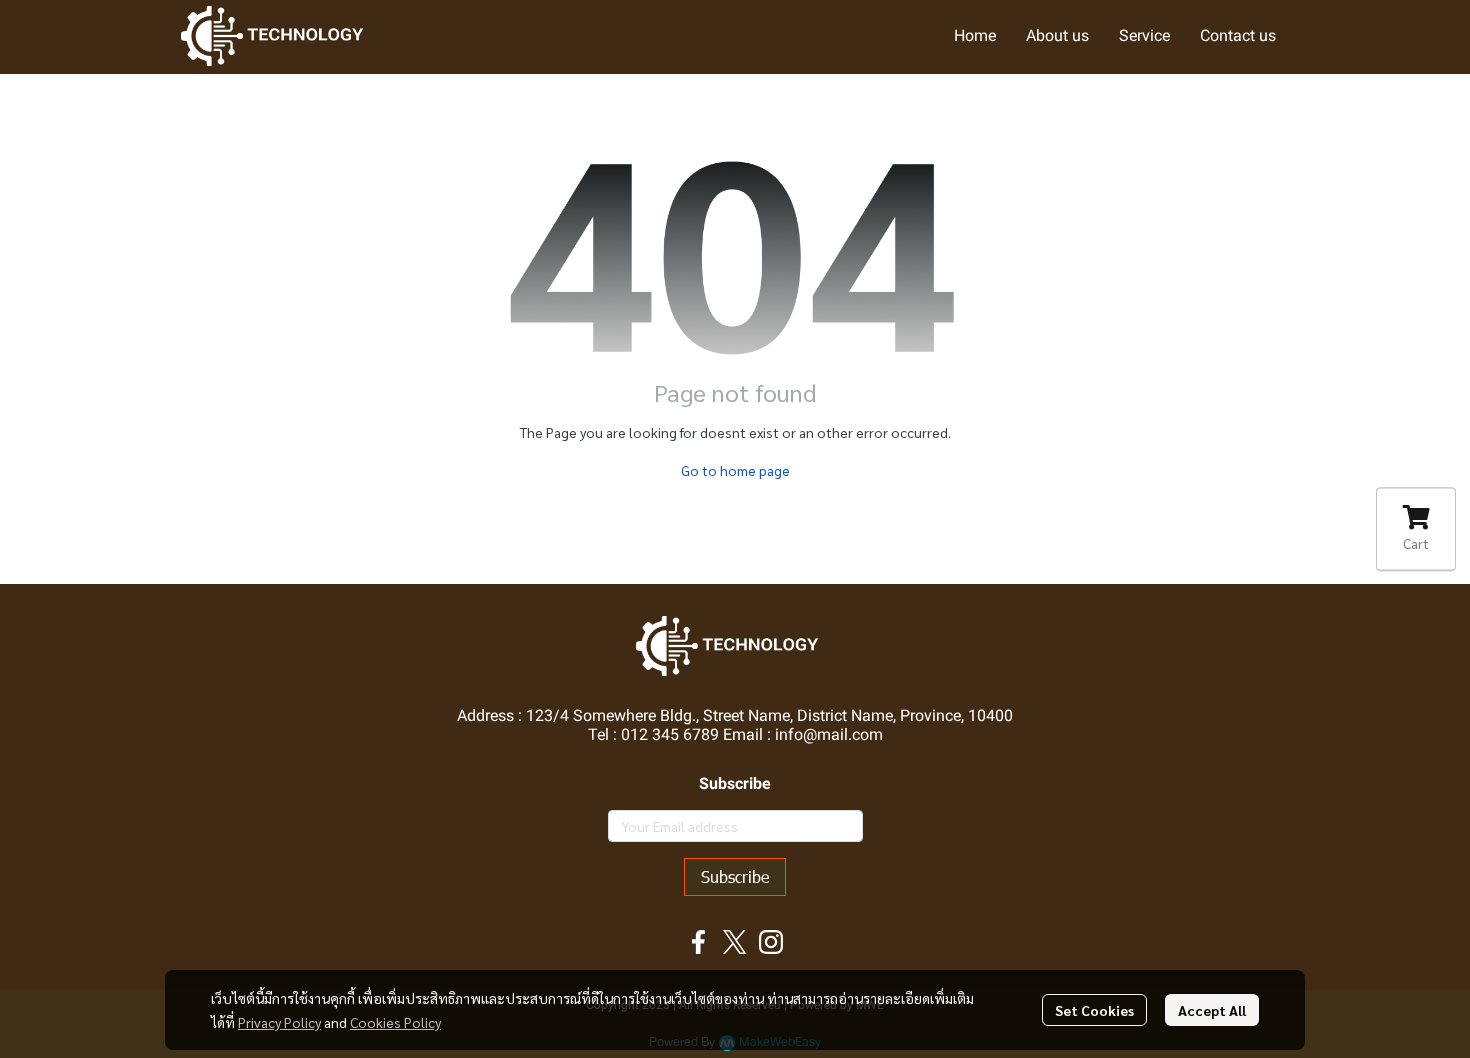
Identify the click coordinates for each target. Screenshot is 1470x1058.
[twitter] (735, 942)
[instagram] (771, 942)
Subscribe (735, 876)
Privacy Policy (279, 1022)
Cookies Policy (395, 1022)
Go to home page (735, 470)
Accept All (1212, 1010)
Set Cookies (1094, 1010)
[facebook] (699, 942)
